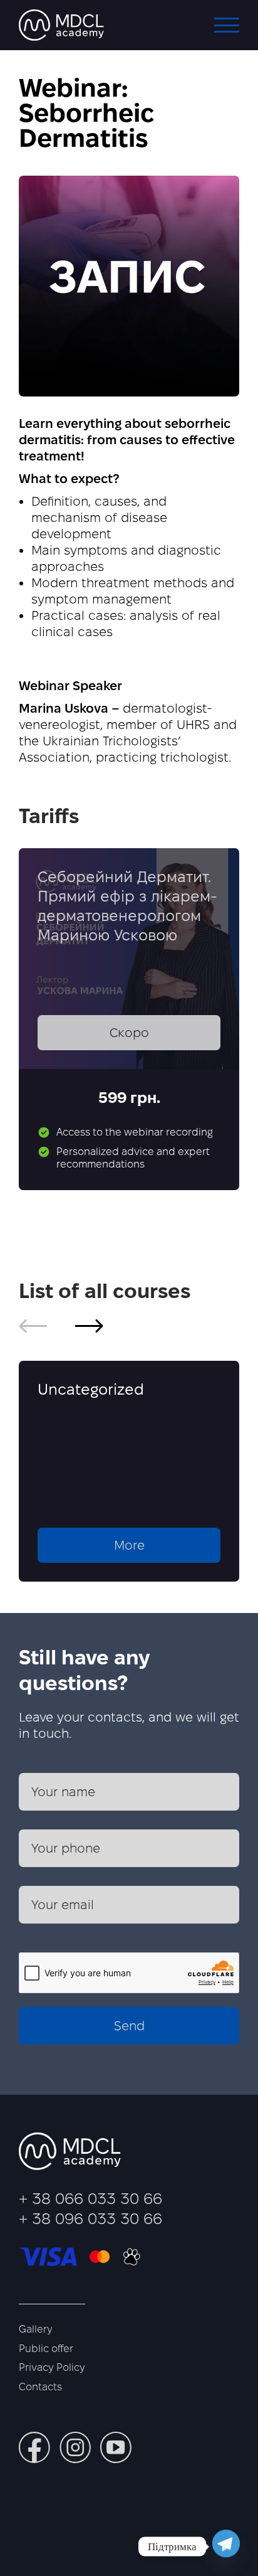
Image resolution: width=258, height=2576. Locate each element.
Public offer (46, 2349)
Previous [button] (33, 1326)
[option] (129, 1471)
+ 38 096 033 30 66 (90, 2219)
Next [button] (89, 1326)
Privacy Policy (52, 2367)
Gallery (36, 2329)
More (129, 1545)
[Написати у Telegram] (226, 2547)
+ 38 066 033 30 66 (90, 2199)
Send (129, 2026)
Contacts (40, 2387)
